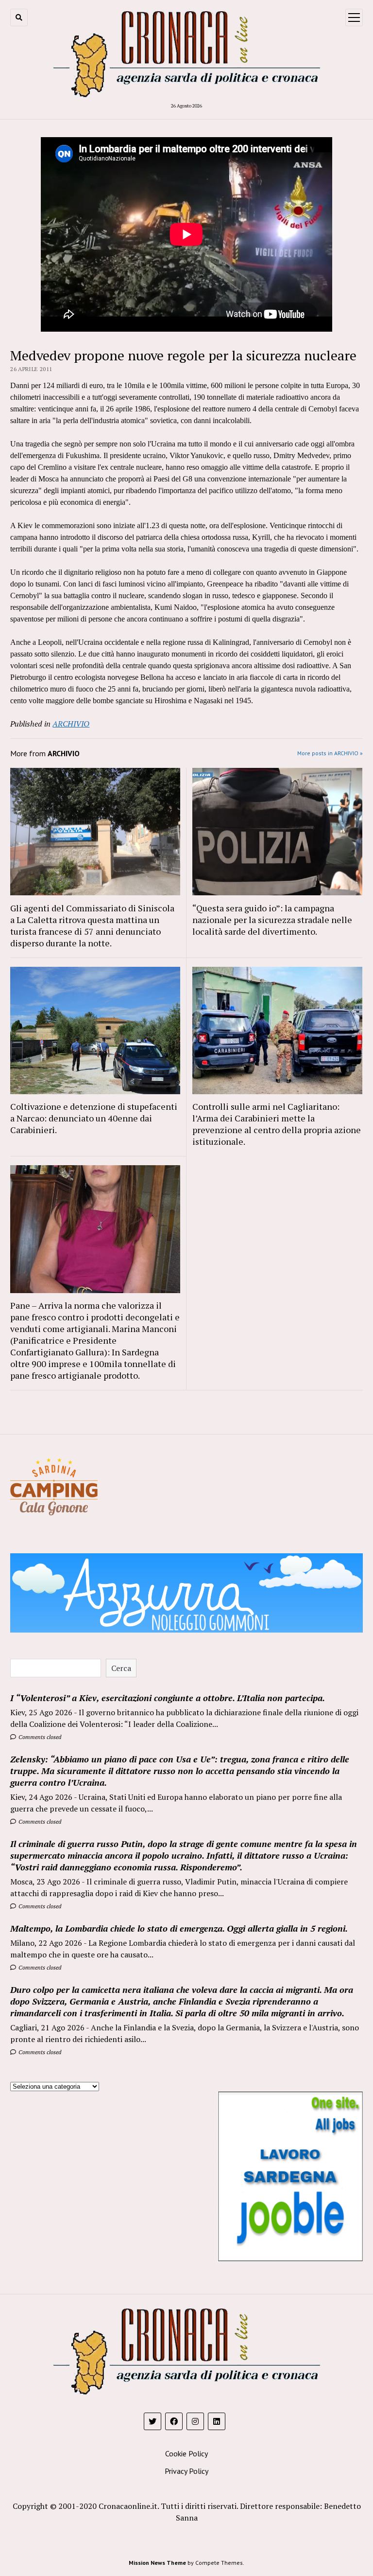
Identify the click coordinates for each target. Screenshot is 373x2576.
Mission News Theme (157, 2563)
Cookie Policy (186, 2453)
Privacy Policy (186, 2471)
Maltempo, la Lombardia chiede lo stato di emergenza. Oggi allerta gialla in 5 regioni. (179, 1928)
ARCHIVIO (71, 724)
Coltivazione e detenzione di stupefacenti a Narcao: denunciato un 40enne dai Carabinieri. (94, 1118)
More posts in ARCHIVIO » (330, 753)
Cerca (121, 1668)
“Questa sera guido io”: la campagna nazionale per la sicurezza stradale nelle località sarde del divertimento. (272, 920)
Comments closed (39, 1737)
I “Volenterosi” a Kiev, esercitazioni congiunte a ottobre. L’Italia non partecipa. (168, 1698)
